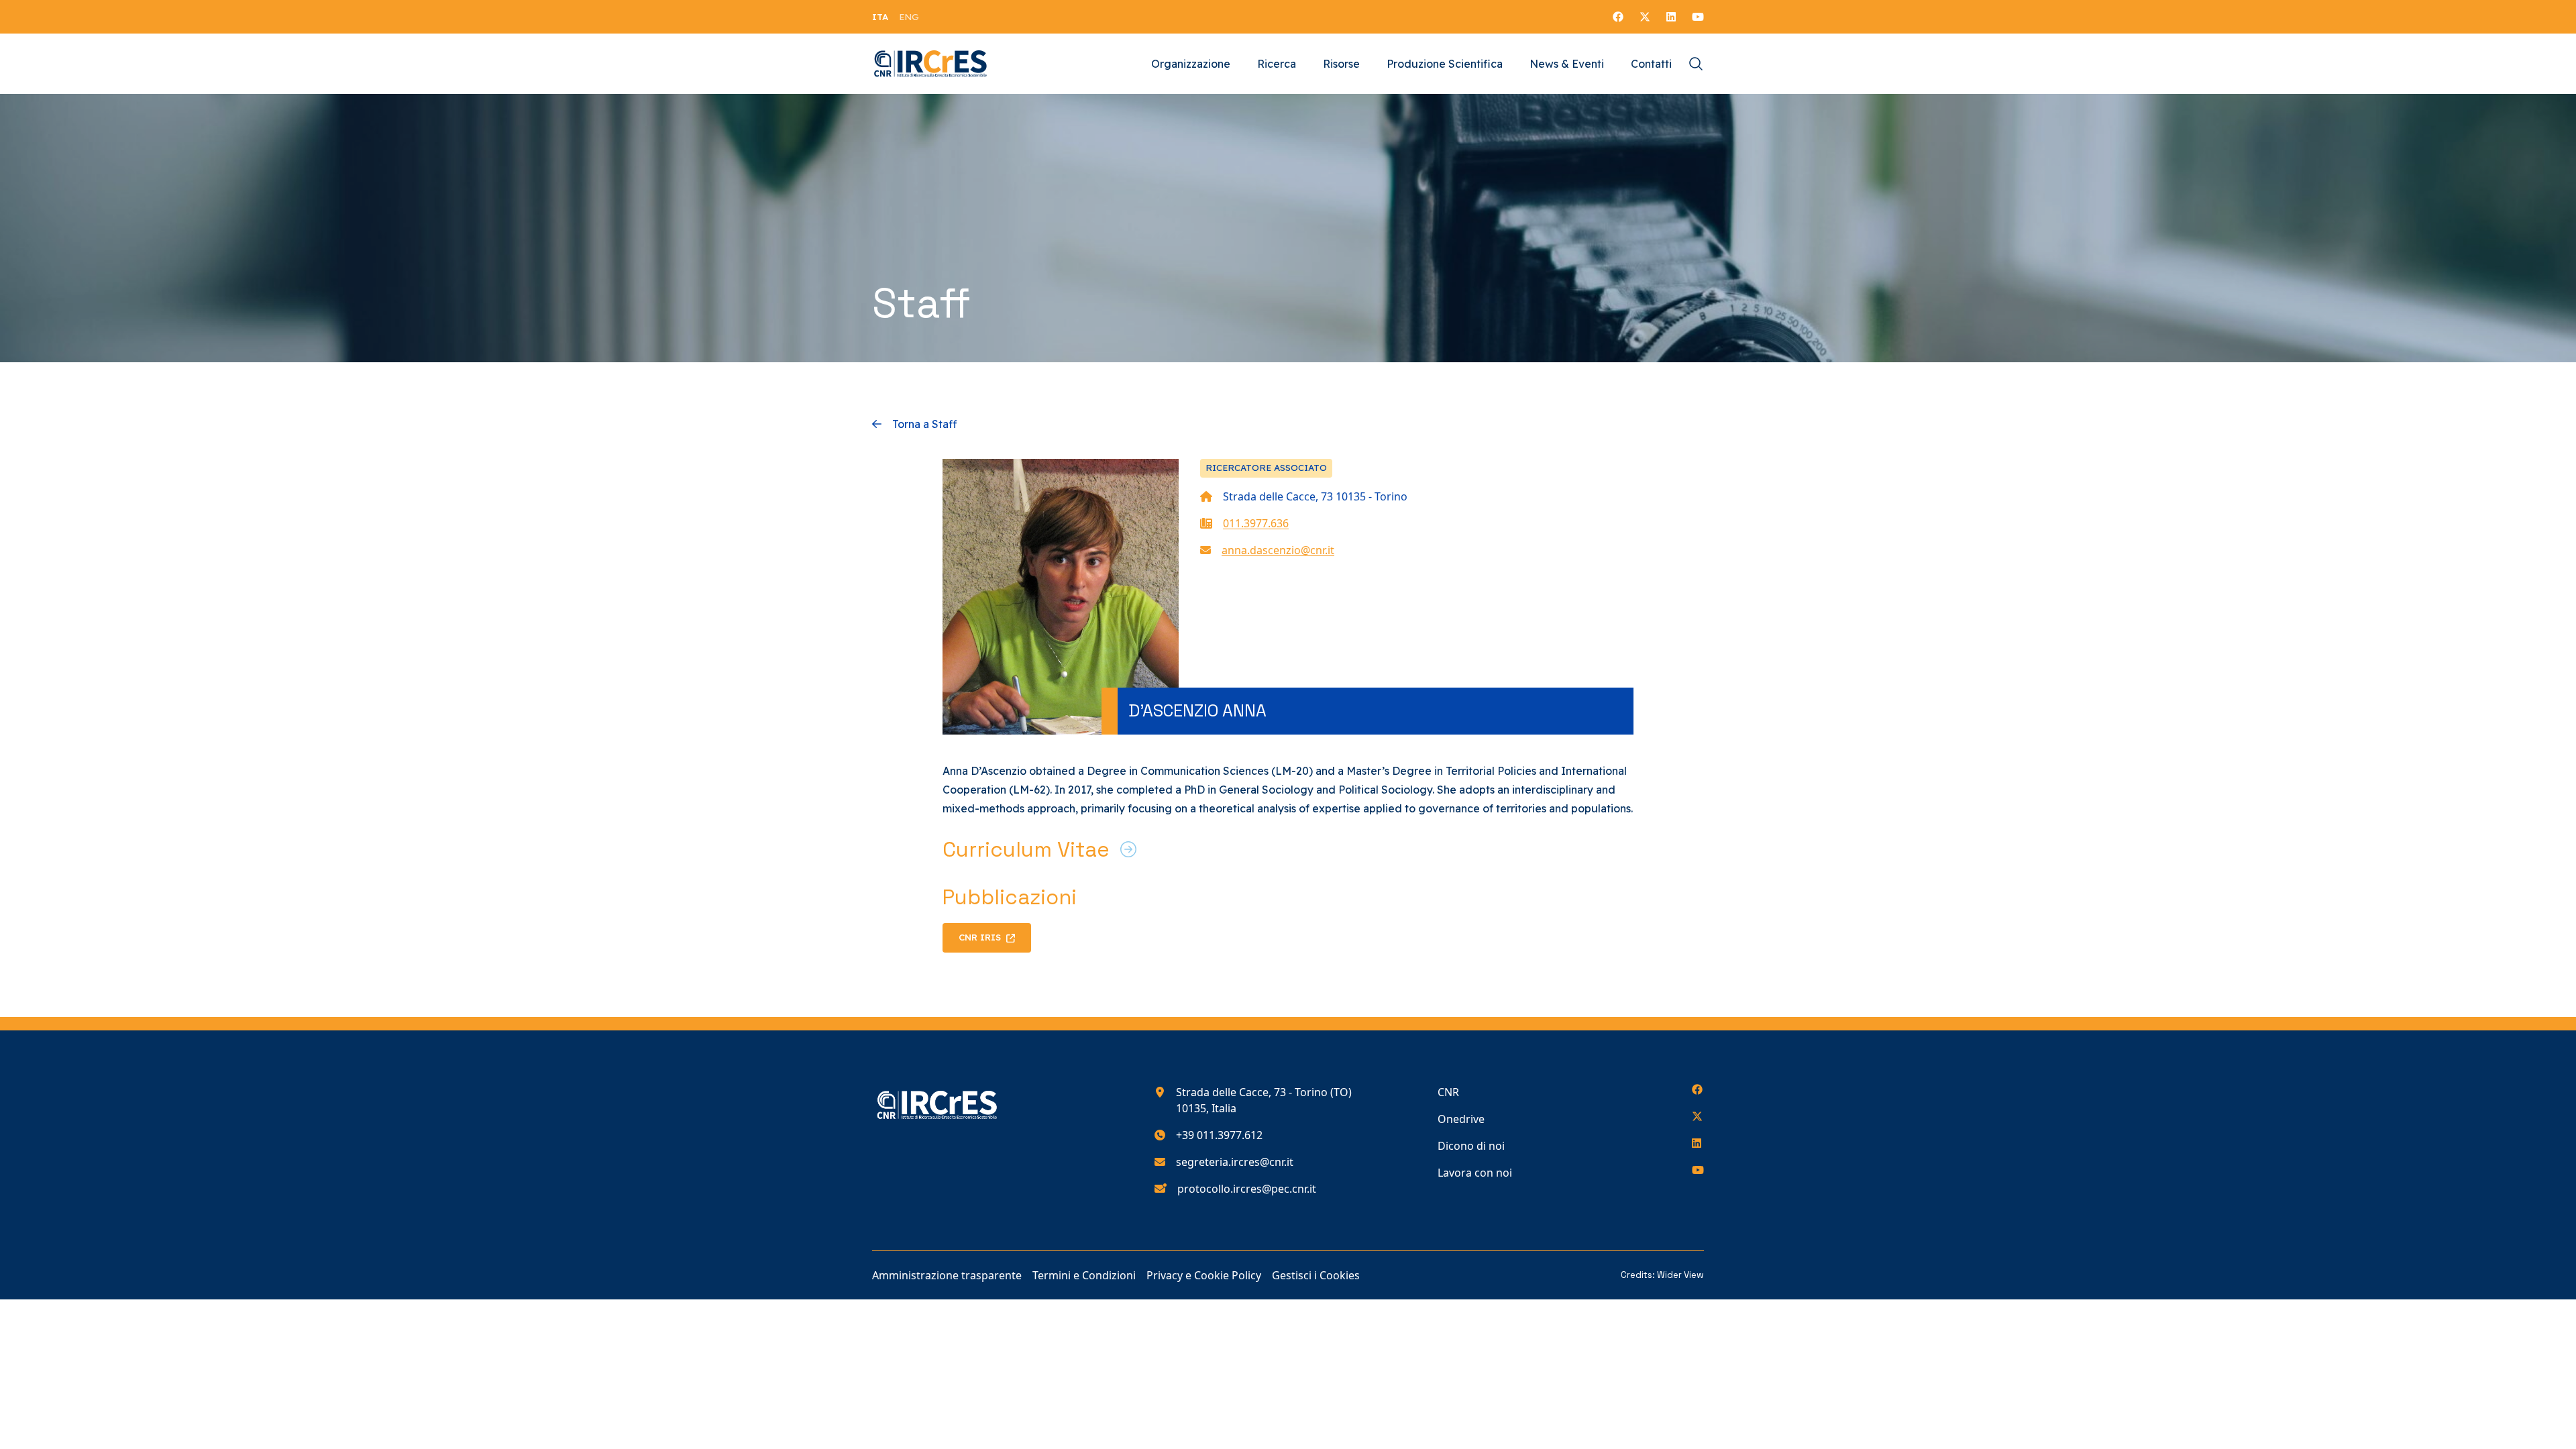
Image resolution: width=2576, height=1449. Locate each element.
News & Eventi (1567, 64)
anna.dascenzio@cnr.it (1278, 550)
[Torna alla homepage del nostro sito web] (931, 64)
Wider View (1680, 1275)
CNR (1448, 1092)
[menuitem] (880, 17)
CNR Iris (980, 937)
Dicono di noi (1471, 1146)
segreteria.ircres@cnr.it (1235, 1162)
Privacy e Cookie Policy (1204, 1275)
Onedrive (1461, 1119)
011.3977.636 (1256, 523)
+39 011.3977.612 (1219, 1135)
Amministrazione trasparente (947, 1275)
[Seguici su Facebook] (1618, 17)
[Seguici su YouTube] (1698, 17)
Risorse (1341, 64)
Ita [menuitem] (880, 17)
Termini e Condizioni (1084, 1275)
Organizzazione (1191, 64)
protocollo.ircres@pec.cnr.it (1247, 1189)
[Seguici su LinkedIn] (1671, 17)
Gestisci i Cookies (1316, 1275)
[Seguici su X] (1645, 17)
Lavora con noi (1475, 1173)
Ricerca (1277, 64)
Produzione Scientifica (1445, 64)
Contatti (1651, 64)
